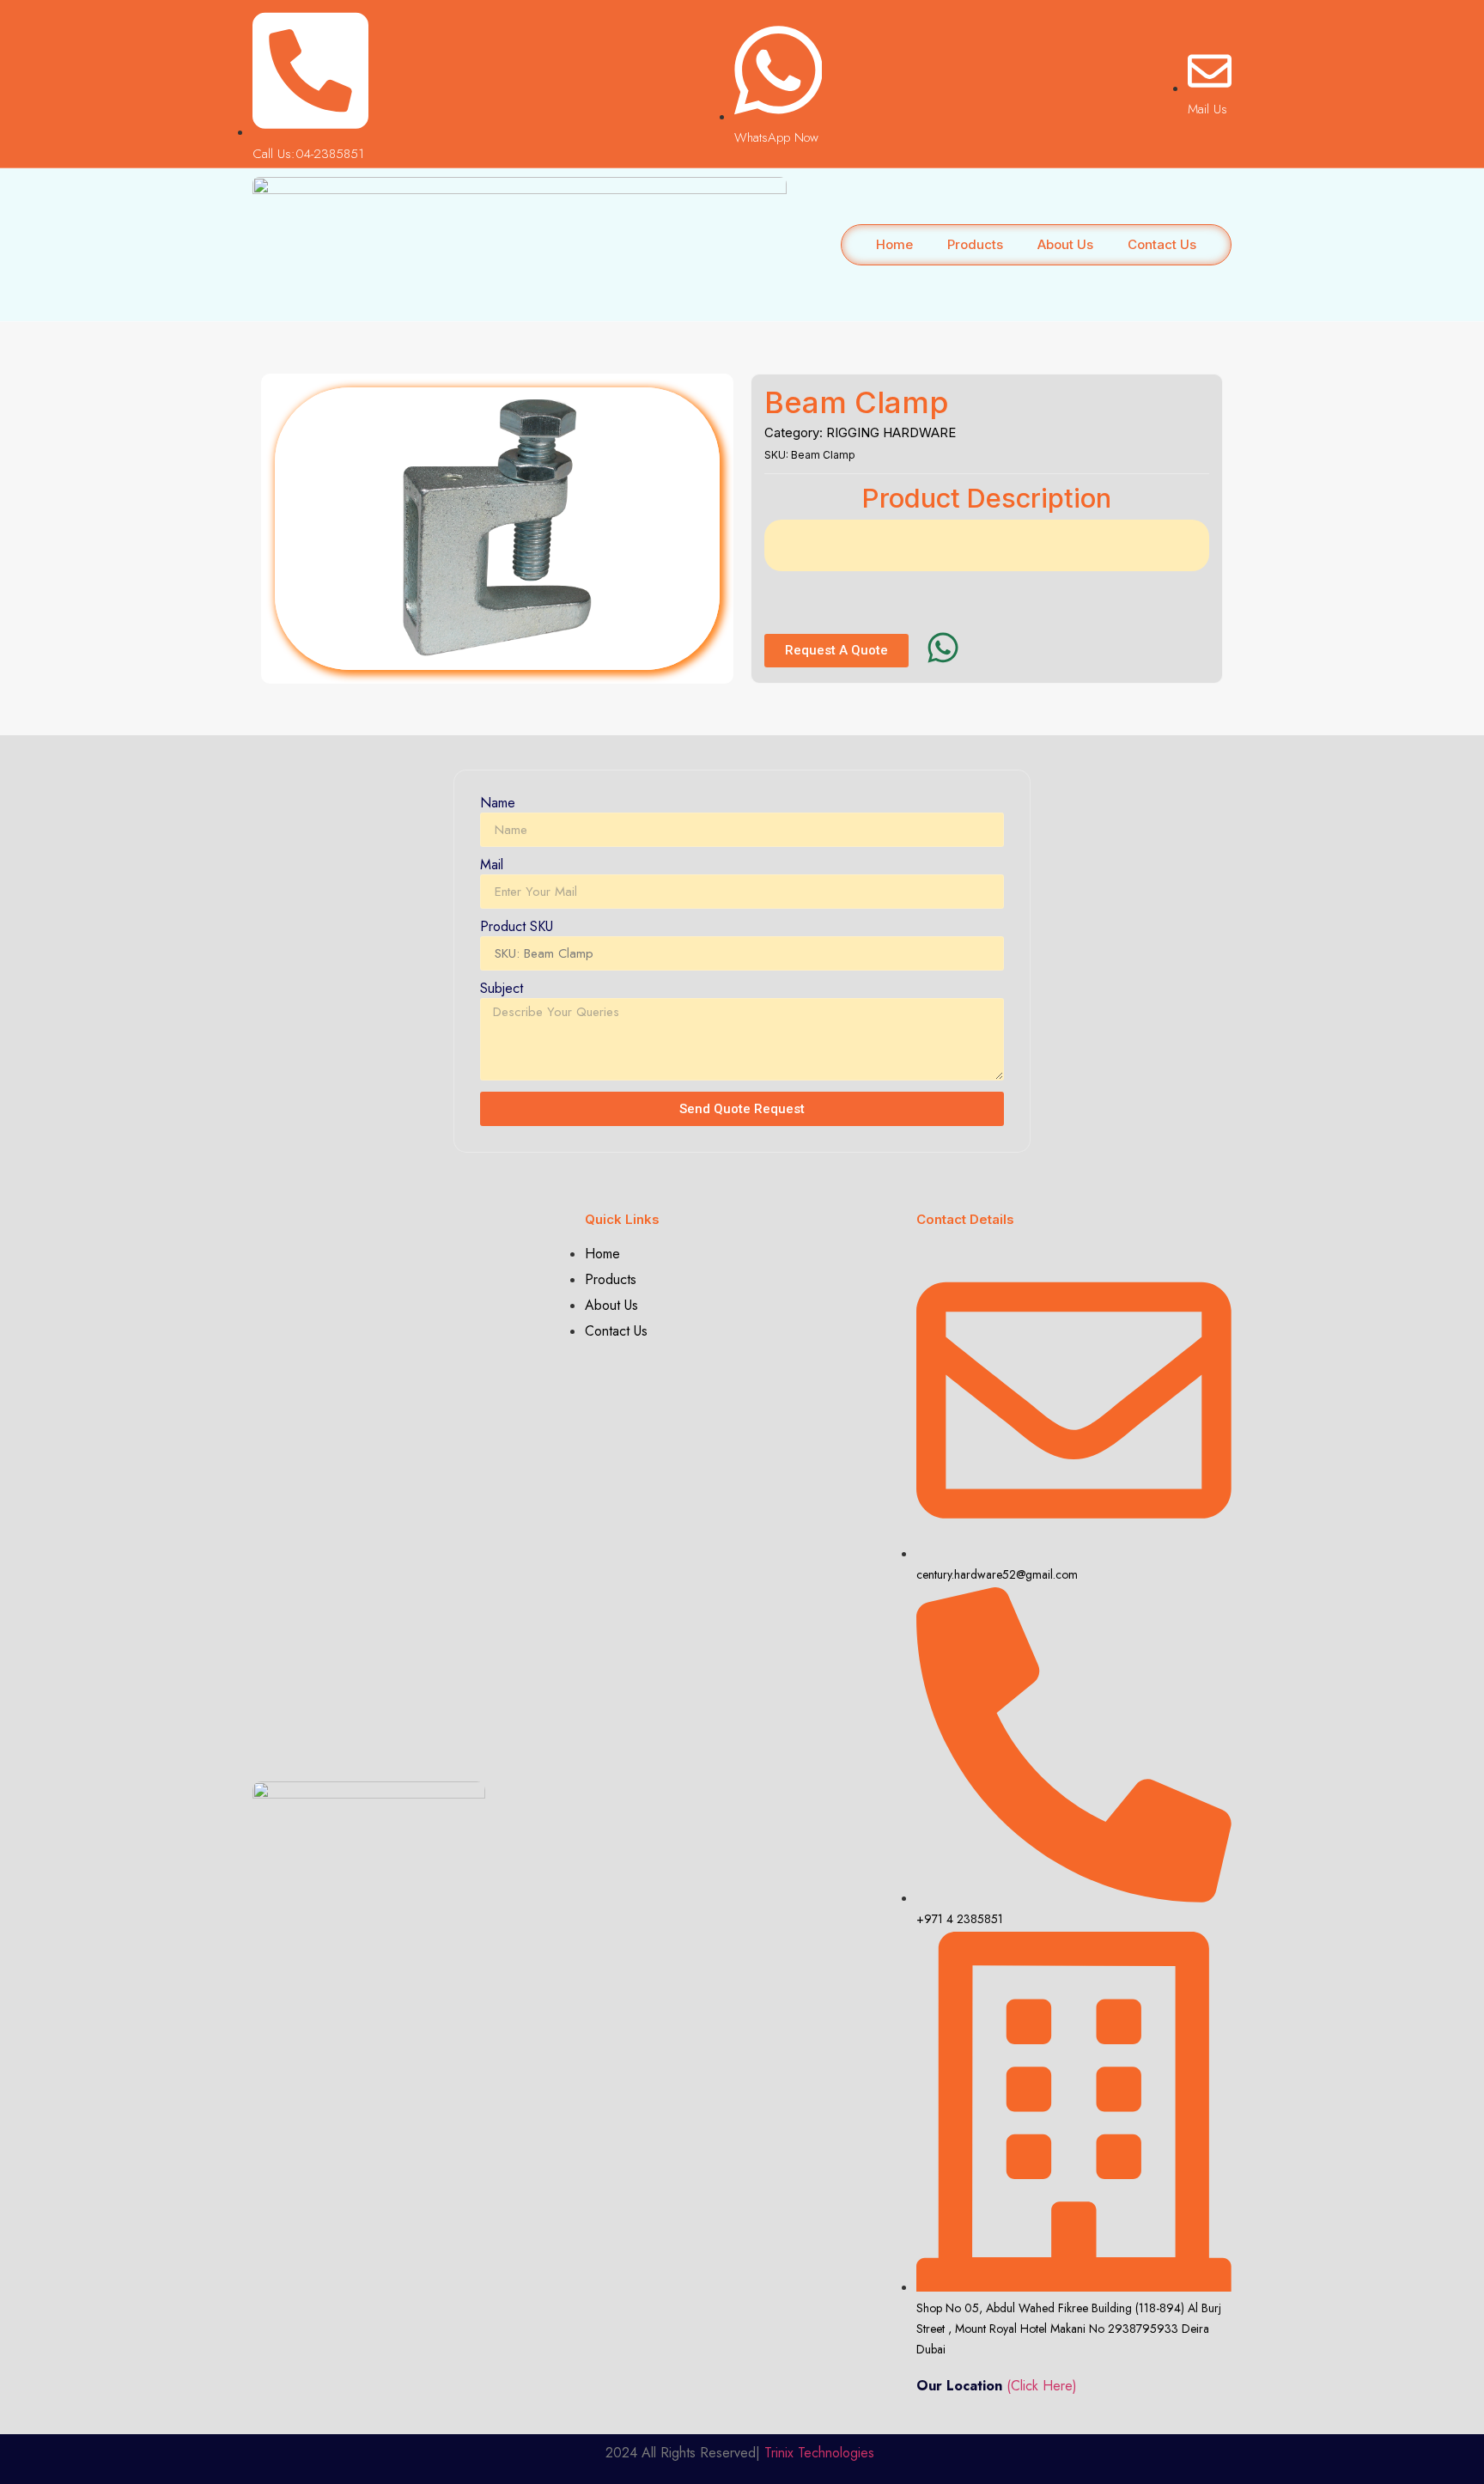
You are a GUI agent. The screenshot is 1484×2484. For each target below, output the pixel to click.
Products (975, 244)
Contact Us (1162, 244)
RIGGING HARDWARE (891, 432)
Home (894, 244)
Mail (492, 866)
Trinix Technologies (821, 2453)
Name (498, 804)
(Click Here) (1042, 2386)
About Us (1065, 244)
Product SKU (517, 928)
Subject (502, 990)
